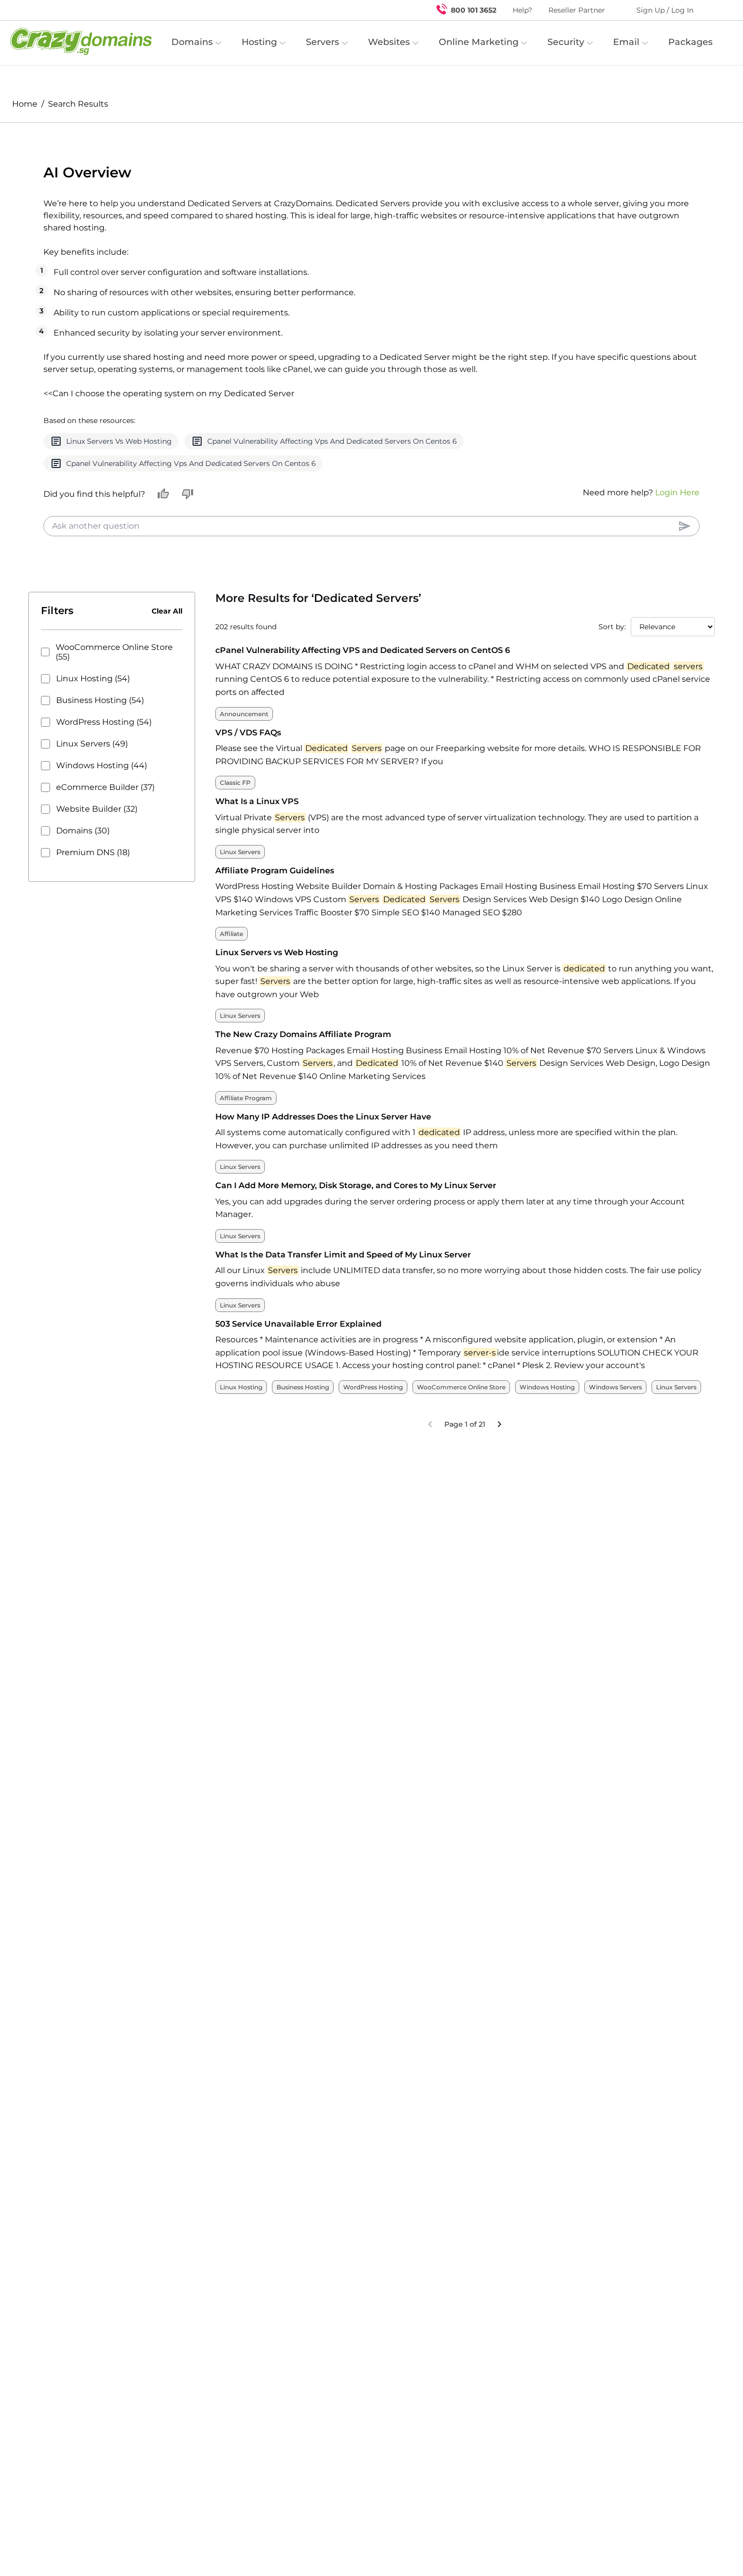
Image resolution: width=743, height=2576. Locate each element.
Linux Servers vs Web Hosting (277, 928)
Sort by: (612, 602)
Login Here (677, 468)
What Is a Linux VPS (257, 777)
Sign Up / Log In (665, 10)
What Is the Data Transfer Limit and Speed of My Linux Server (343, 1230)
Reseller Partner (577, 10)
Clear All (167, 587)
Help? (522, 10)
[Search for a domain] (716, 10)
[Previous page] (430, 1400)
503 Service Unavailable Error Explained (298, 1300)
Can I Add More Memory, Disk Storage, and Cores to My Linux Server (356, 1161)
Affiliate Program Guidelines (275, 846)
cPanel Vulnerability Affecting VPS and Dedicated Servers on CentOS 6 (363, 626)
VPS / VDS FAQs (248, 708)
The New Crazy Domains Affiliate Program (303, 1010)
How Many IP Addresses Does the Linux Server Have (323, 1092)
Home (25, 104)
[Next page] (499, 1400)
